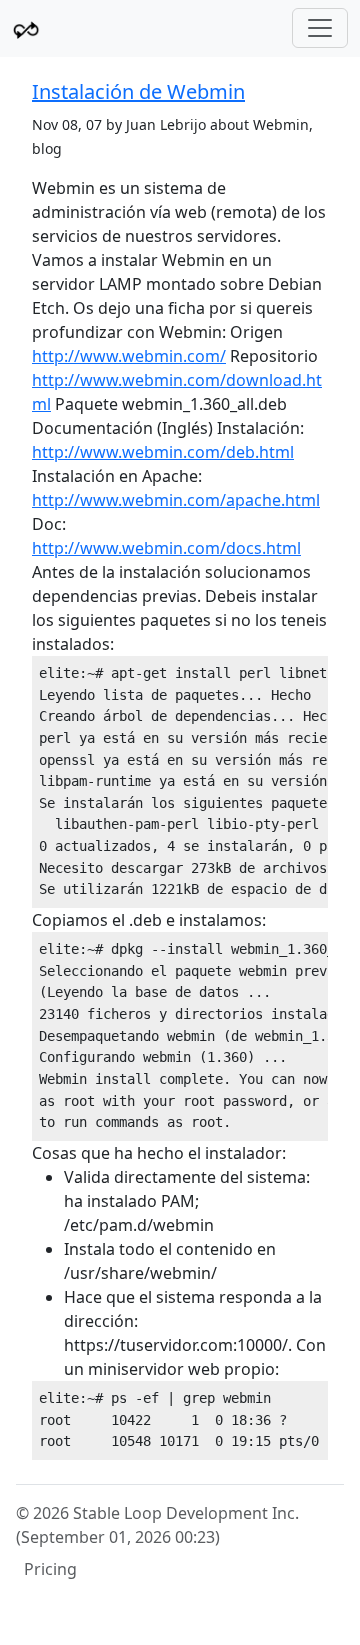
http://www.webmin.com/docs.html (166, 548)
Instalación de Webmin (138, 91)
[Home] (26, 28)
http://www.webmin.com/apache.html (176, 500)
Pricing (50, 1569)
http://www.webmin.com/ (129, 356)
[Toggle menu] (320, 28)
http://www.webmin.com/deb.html (163, 452)
